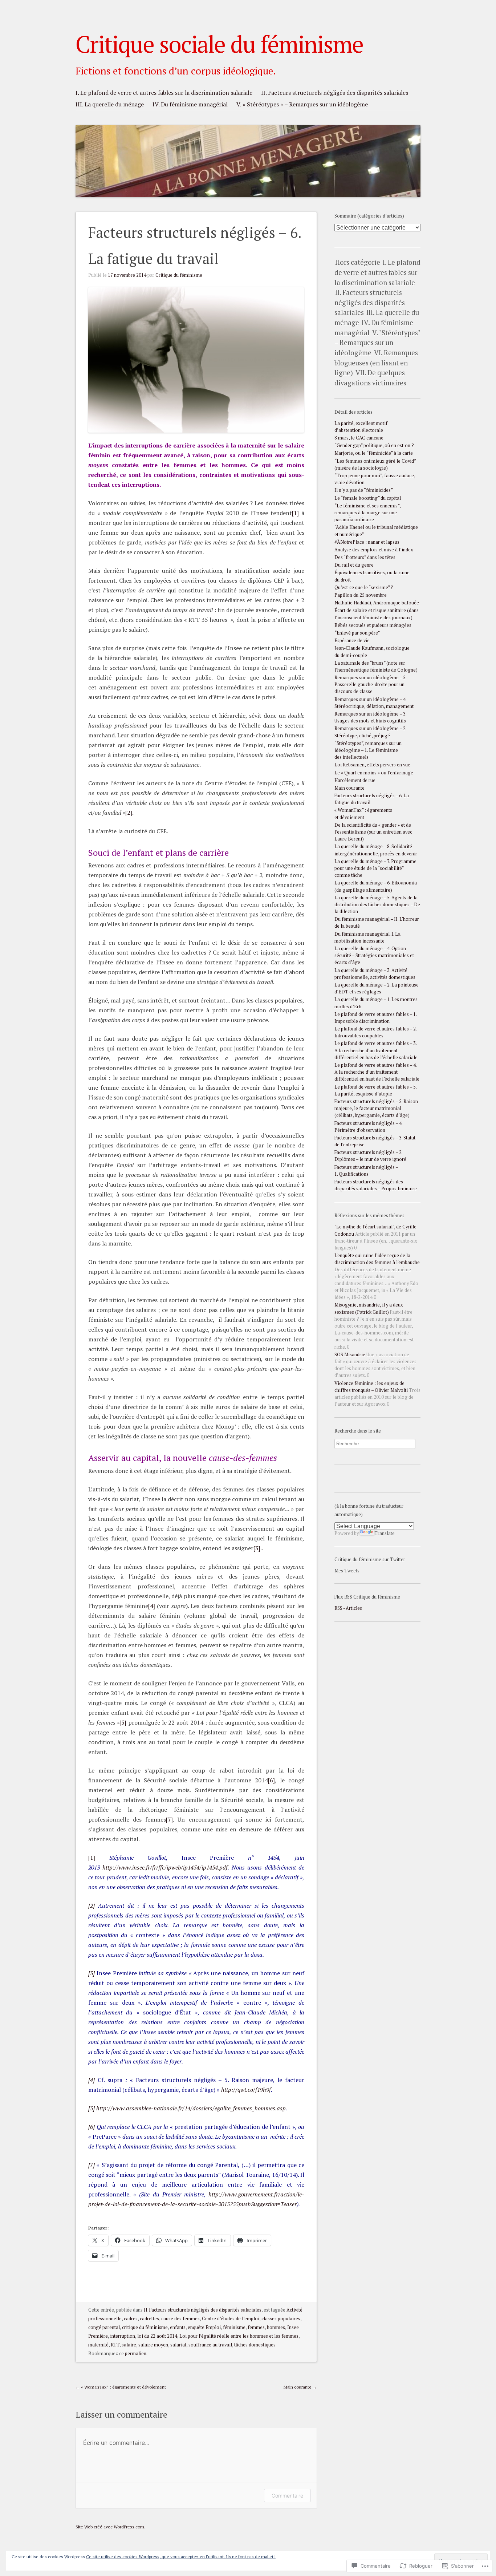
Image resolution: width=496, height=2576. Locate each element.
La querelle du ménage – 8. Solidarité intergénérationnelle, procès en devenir (376, 850)
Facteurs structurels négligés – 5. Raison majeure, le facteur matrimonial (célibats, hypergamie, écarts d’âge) (376, 1108)
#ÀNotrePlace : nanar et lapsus (367, 542)
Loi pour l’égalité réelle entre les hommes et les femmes (239, 2336)
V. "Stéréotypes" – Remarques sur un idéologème (377, 343)
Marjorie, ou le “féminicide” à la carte (374, 453)
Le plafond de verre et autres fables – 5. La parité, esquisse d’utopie (375, 1090)
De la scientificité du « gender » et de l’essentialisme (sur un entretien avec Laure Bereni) (373, 832)
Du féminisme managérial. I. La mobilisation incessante (367, 937)
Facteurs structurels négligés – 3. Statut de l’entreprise (375, 1141)
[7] (169, 1819)
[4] (152, 1606)
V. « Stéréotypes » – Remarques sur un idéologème (302, 104)
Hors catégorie (358, 262)
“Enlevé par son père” (357, 633)
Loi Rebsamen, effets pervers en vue (372, 765)
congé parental (104, 2327)
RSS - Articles (348, 1608)
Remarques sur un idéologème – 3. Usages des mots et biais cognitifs (370, 717)
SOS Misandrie (350, 1355)
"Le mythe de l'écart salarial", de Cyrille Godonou (375, 1230)
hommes (276, 2327)
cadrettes (149, 2319)
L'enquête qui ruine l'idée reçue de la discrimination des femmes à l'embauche (377, 1259)
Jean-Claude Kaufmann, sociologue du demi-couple (372, 652)
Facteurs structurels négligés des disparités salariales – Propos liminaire (376, 1185)
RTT (115, 2345)
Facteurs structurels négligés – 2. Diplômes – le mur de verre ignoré (370, 1156)
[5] (123, 1722)
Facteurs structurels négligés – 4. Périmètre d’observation (368, 1127)
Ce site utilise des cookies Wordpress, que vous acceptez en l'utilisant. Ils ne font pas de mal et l (181, 2557)
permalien (136, 2354)
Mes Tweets (347, 1571)
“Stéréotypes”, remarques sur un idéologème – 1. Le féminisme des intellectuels (368, 750)
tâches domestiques (255, 2345)
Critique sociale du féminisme (219, 44)
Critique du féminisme (179, 275)
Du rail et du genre (354, 565)
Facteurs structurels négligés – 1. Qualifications (366, 1171)
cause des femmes (180, 2319)
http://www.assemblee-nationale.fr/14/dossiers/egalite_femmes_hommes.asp (191, 2108)
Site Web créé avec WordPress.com (110, 2527)
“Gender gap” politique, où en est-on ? (374, 445)
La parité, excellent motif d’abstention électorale (361, 427)
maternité (98, 2345)
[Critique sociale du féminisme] (248, 142)
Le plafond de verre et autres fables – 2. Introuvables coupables (375, 1032)
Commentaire (287, 2496)
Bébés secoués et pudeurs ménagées (373, 625)
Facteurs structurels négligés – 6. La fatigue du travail (372, 799)
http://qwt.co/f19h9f (246, 2090)
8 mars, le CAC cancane (359, 438)
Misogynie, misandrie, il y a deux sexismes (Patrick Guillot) (369, 1308)
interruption (123, 2336)
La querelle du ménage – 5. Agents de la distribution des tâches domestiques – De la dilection (377, 905)
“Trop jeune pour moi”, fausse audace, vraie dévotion (375, 479)
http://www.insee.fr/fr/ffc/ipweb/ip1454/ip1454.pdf (165, 1867)
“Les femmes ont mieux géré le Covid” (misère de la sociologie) (375, 465)
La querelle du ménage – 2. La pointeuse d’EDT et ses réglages (377, 988)
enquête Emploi (204, 2327)
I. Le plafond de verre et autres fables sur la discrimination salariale (164, 93)
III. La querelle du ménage (110, 104)
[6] (271, 1780)
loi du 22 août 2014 (157, 2336)
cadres (131, 2319)
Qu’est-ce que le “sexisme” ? (364, 588)
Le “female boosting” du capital (368, 498)
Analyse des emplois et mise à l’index (374, 550)
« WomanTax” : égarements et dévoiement (121, 2387)
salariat (178, 2345)
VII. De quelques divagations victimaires (370, 378)
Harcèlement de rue (355, 780)
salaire (129, 2345)
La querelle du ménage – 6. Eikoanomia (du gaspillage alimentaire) (376, 886)
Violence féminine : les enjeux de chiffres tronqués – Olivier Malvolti (371, 1387)
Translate (385, 1533)
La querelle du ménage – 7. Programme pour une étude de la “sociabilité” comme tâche (375, 868)
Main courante (300, 2387)
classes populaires (281, 2319)
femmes (256, 2327)
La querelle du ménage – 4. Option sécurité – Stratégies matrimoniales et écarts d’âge (374, 955)
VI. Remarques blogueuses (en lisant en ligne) (376, 363)
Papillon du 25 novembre (361, 595)
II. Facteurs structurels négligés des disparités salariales (335, 93)
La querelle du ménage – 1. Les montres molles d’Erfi (376, 1003)
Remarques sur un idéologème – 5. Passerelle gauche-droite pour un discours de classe (370, 684)
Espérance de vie (352, 641)
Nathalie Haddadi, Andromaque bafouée (377, 603)
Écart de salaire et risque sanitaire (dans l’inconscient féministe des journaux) (377, 614)
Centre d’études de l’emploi (231, 2319)
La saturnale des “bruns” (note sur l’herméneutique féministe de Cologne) (376, 667)
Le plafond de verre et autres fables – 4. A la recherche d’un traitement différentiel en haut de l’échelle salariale (377, 1072)
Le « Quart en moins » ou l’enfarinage (374, 773)
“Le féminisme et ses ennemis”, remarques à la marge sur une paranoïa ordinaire (367, 513)
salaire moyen (153, 2345)
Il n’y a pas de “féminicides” (364, 490)
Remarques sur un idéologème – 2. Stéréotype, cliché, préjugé (370, 732)
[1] (295, 513)
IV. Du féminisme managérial (190, 104)
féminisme (234, 2327)
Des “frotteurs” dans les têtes (365, 557)
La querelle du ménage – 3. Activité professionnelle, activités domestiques (375, 974)
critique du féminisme (145, 2327)
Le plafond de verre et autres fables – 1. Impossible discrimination (375, 1018)
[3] (257, 1548)
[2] (129, 813)
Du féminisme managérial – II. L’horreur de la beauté (377, 923)
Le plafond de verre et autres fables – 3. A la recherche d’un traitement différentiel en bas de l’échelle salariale (376, 1050)
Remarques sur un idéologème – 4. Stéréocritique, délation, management (374, 703)
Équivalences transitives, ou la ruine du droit (372, 576)
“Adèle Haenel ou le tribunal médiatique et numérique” (376, 531)
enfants (178, 2327)
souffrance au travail (210, 2345)
